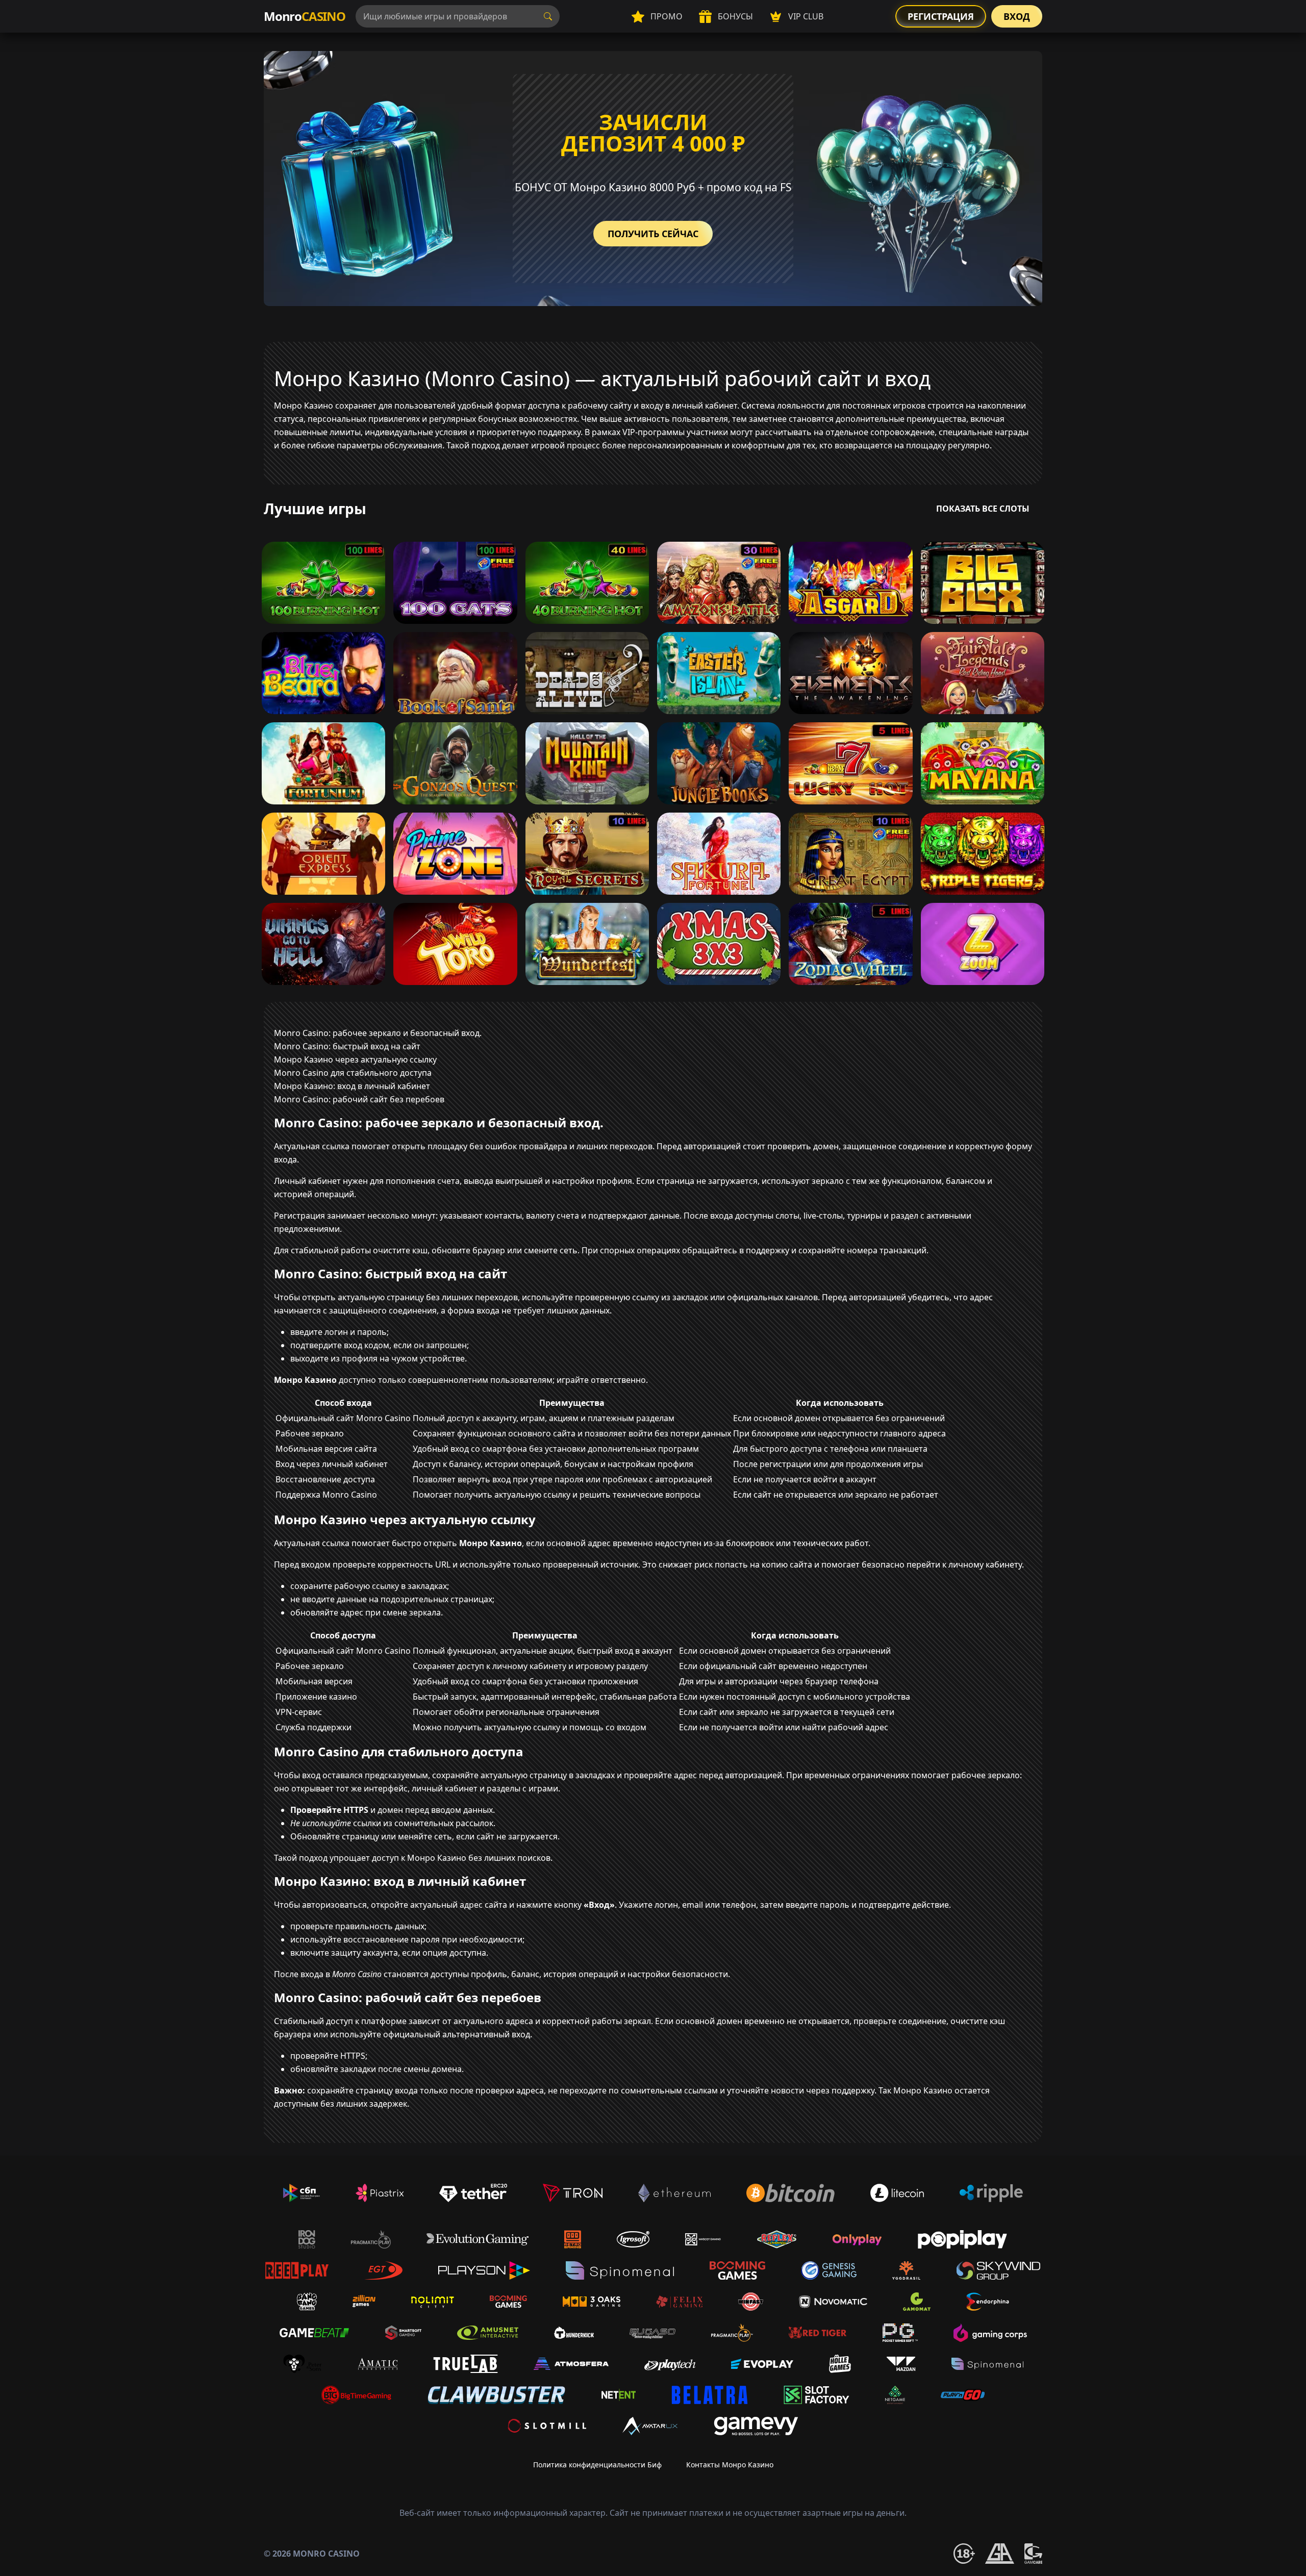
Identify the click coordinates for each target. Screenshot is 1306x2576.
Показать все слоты (983, 509)
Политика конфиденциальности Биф (597, 2465)
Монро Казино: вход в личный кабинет (352, 1086)
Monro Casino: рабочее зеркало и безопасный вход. (378, 1033)
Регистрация (941, 16)
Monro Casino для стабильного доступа (353, 1073)
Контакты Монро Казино (730, 2465)
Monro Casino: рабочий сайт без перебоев (359, 1099)
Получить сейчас (653, 234)
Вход (1017, 16)
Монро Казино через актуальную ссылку (355, 1059)
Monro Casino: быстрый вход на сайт (347, 1046)
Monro (305, 16)
